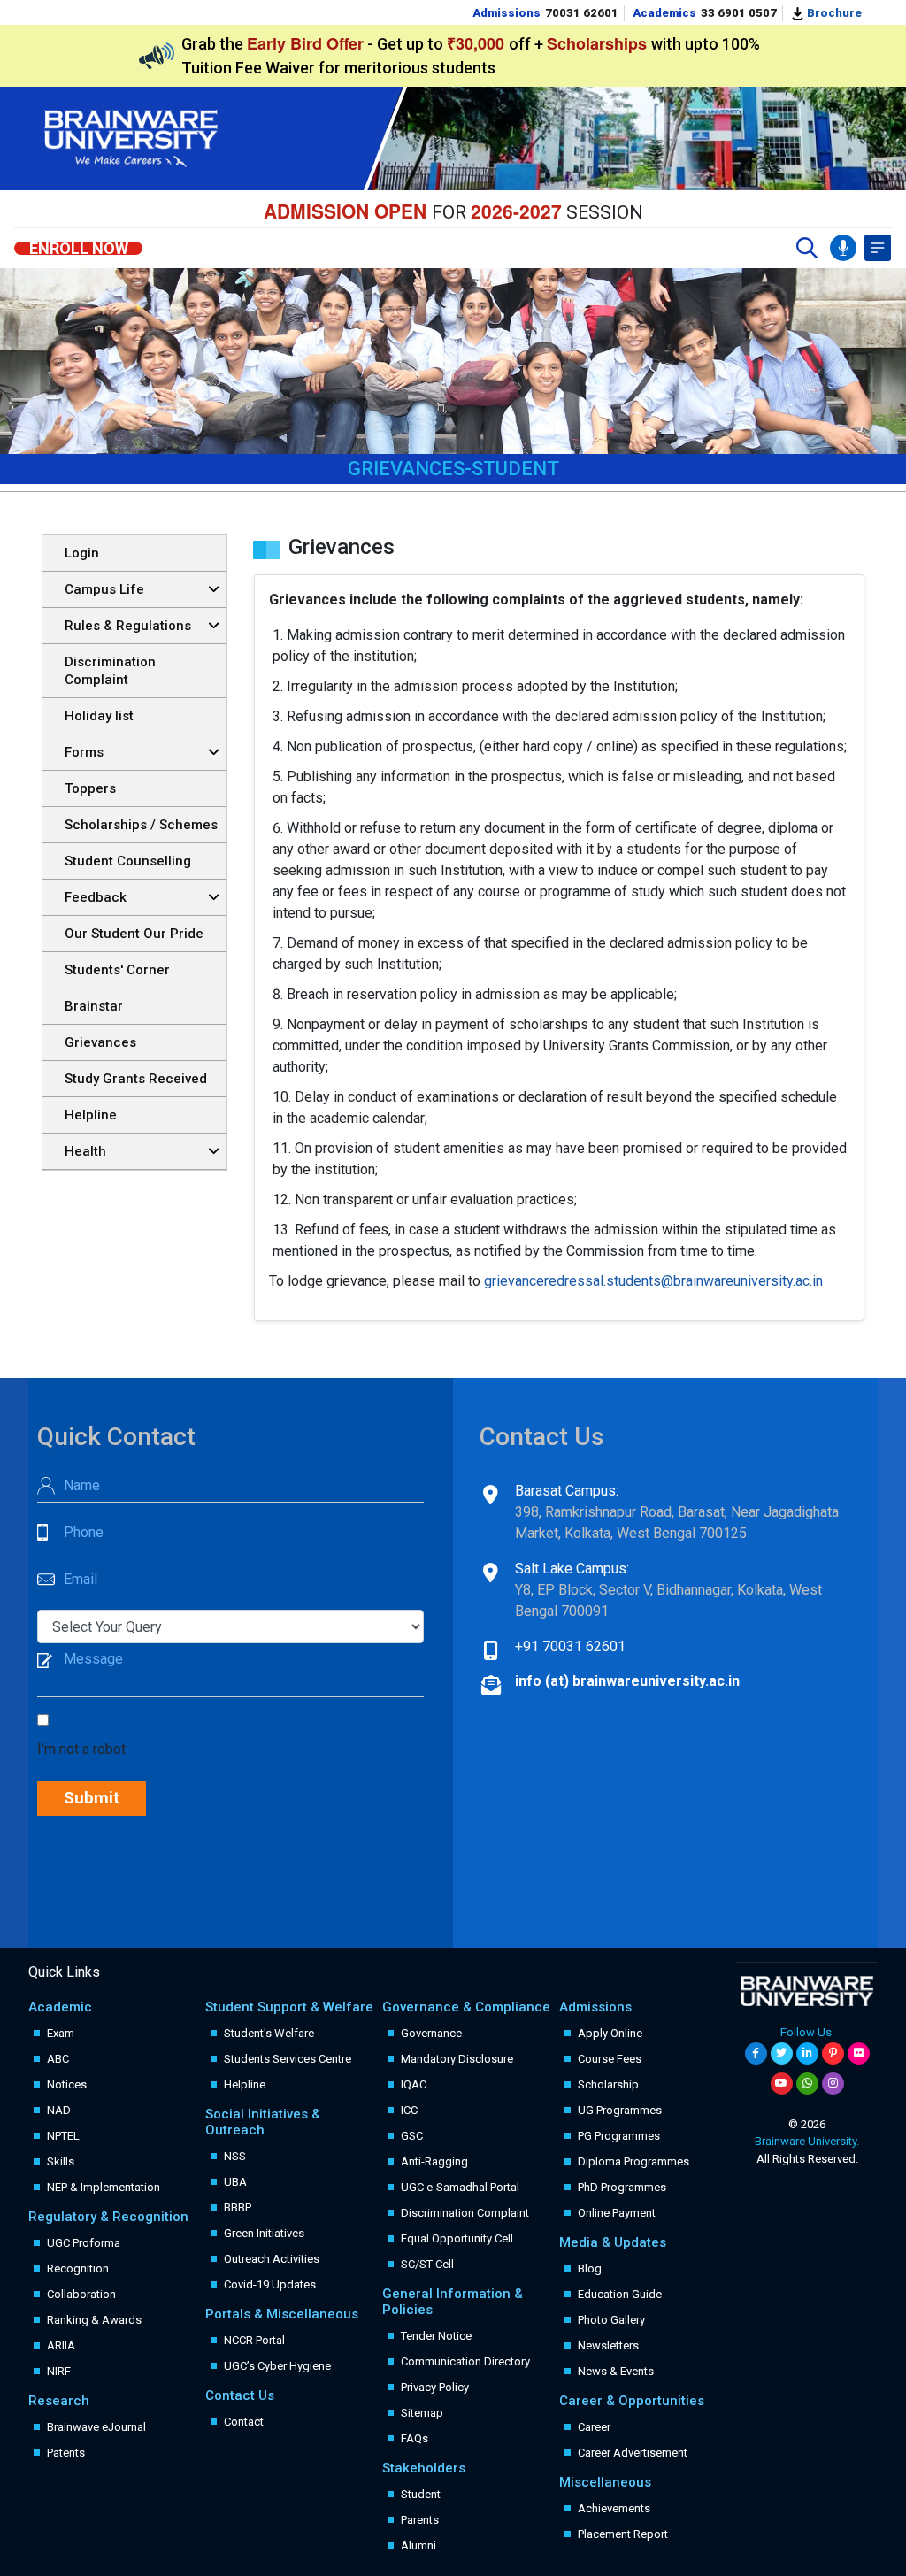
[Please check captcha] (46, 1721)
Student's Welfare (269, 2033)
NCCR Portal (254, 2340)
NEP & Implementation (104, 2187)
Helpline (91, 1115)
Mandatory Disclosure (457, 2059)
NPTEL (63, 2136)
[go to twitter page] (782, 2053)
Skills (61, 2161)
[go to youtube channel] (782, 2084)
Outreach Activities (272, 2259)
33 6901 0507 (739, 13)
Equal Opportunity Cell (457, 2238)
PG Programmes (619, 2136)
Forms (84, 752)
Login (82, 553)
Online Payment (617, 2213)
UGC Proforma (84, 2243)
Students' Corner (117, 970)
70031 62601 (582, 13)
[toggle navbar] (878, 248)
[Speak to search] (843, 248)
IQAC (414, 2084)
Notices (67, 2084)
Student (421, 2494)
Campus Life (104, 589)
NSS (235, 2156)
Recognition (78, 2268)
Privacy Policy (435, 2387)
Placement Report (623, 2534)
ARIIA (61, 2345)
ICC (409, 2110)
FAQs (415, 2438)
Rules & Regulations (128, 626)
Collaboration (81, 2294)
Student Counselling (128, 861)
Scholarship (608, 2084)
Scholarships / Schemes (141, 825)
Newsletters (608, 2345)
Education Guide (620, 2294)
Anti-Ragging (434, 2161)
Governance (431, 2033)
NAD (59, 2110)
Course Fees (610, 2059)
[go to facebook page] (756, 2053)
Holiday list (99, 716)
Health (85, 1151)
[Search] (807, 248)
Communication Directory (465, 2361)
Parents (420, 2520)
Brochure (833, 13)
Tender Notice (436, 2336)
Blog (590, 2268)
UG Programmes (620, 2110)
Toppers (90, 788)
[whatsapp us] (807, 2084)
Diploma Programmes (633, 2161)
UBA (235, 2182)
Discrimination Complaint (110, 671)
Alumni (418, 2545)
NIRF (59, 2371)
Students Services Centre (288, 2059)
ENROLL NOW (79, 248)
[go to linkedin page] (807, 2053)
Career (594, 2427)
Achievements (614, 2508)
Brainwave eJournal (96, 2427)
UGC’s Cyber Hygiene (277, 2366)
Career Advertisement (633, 2453)
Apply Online (610, 2033)
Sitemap (422, 2413)
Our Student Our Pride (134, 934)
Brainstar (94, 1006)
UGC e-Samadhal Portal (460, 2187)
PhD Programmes (622, 2187)
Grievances (100, 1042)
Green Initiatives (264, 2233)
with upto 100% (653, 44)
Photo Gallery (611, 2320)
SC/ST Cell (427, 2264)
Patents (66, 2453)
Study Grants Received (136, 1079)
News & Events (616, 2371)
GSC (412, 2136)
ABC (58, 2059)
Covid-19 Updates (270, 2284)
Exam (61, 2033)
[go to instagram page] (833, 2084)
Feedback (96, 897)
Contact (244, 2422)
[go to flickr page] (859, 2053)
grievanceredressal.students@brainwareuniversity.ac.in (653, 1281)
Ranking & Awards (94, 2320)
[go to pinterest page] (833, 2053)
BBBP (238, 2207)
